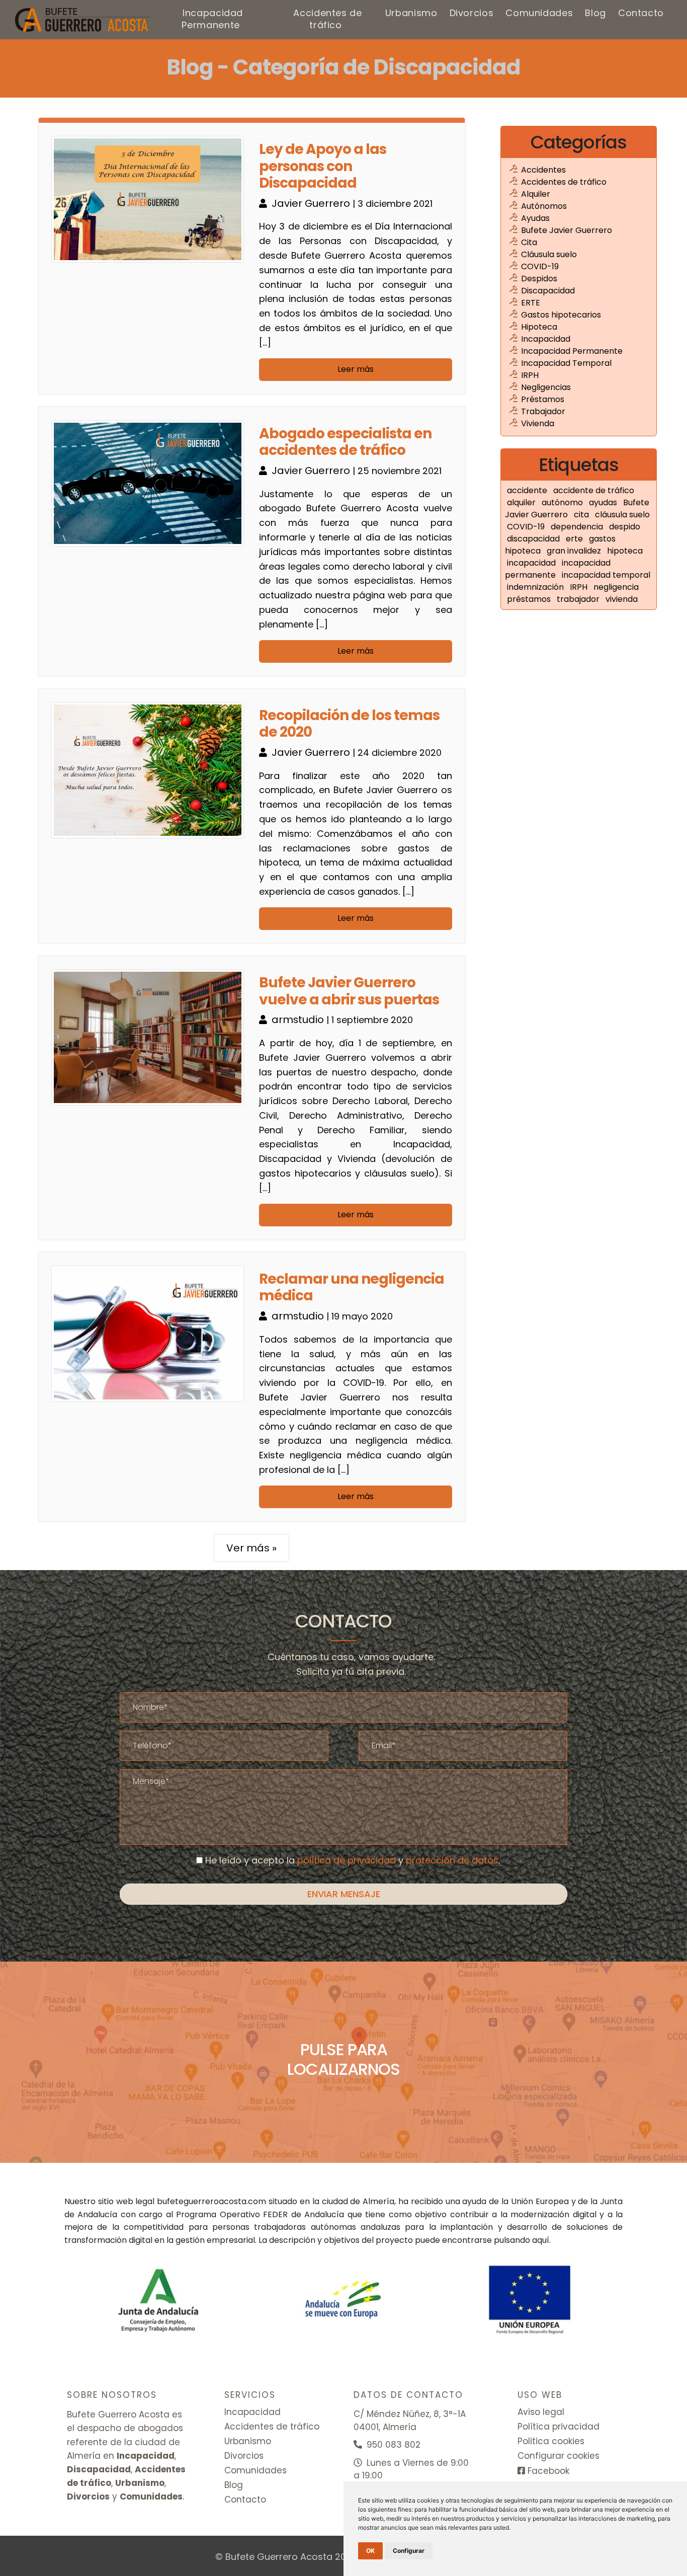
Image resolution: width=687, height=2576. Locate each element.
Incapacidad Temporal (566, 363)
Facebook (547, 2471)
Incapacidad (546, 339)
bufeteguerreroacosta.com (211, 2201)
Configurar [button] (409, 2551)
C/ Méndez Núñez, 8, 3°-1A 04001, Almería (410, 2421)
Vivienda (538, 423)
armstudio (299, 1020)
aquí (541, 2240)
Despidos (539, 279)
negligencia (616, 587)
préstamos (530, 599)
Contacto (641, 13)
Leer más (356, 369)
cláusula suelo (622, 515)
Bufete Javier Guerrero (567, 230)
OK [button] (370, 2551)
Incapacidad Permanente (212, 19)
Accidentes (543, 170)
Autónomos (544, 206)
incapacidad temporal (606, 575)
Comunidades (539, 13)
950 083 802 (392, 2445)
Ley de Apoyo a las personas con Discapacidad (323, 166)
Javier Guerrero (312, 203)
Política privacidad (559, 2427)
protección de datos (452, 1860)
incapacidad (532, 563)
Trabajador (543, 411)
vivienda (622, 599)
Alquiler (536, 194)
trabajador (579, 599)
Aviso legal (541, 2412)
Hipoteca (539, 327)
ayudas (604, 502)
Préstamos (543, 399)
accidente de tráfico (594, 490)
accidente (528, 490)
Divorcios (472, 13)
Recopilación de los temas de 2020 (349, 724)
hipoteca (625, 551)
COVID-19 (540, 266)
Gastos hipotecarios (561, 315)
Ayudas (535, 218)
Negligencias (546, 387)
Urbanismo (411, 13)
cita (582, 515)
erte (575, 539)
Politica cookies (551, 2441)
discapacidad (534, 539)
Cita (529, 242)
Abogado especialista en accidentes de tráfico (345, 442)
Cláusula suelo (549, 254)
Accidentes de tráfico (327, 19)
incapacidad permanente (558, 569)
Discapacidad (548, 291)
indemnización (536, 587)
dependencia (578, 527)
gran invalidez (575, 551)
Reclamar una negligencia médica (352, 1287)
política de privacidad (347, 1860)
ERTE (531, 303)
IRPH (530, 375)
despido (625, 527)
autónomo (563, 502)
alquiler (522, 502)
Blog (595, 13)
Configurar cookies (559, 2456)
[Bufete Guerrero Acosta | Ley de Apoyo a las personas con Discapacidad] (83, 20)
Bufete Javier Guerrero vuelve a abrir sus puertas (349, 991)
